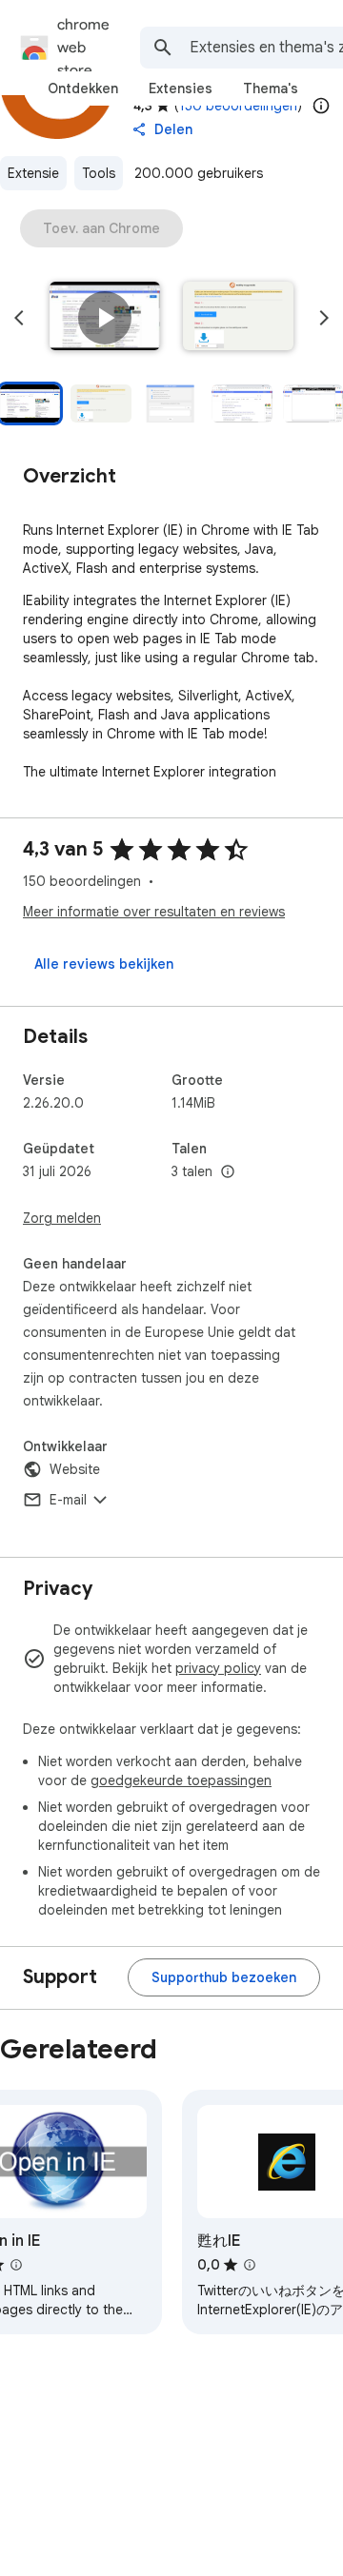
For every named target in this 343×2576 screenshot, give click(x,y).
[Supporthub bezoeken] (224, 1977)
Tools (99, 173)
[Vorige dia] (19, 318)
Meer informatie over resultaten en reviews (154, 912)
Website (75, 1469)
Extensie (33, 173)
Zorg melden (62, 1218)
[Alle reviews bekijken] (104, 964)
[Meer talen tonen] (228, 1172)
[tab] (83, 88)
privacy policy (218, 1668)
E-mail (68, 1500)
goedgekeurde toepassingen (181, 1780)
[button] (105, 318)
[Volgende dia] (324, 318)
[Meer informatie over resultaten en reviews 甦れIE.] (250, 2265)
